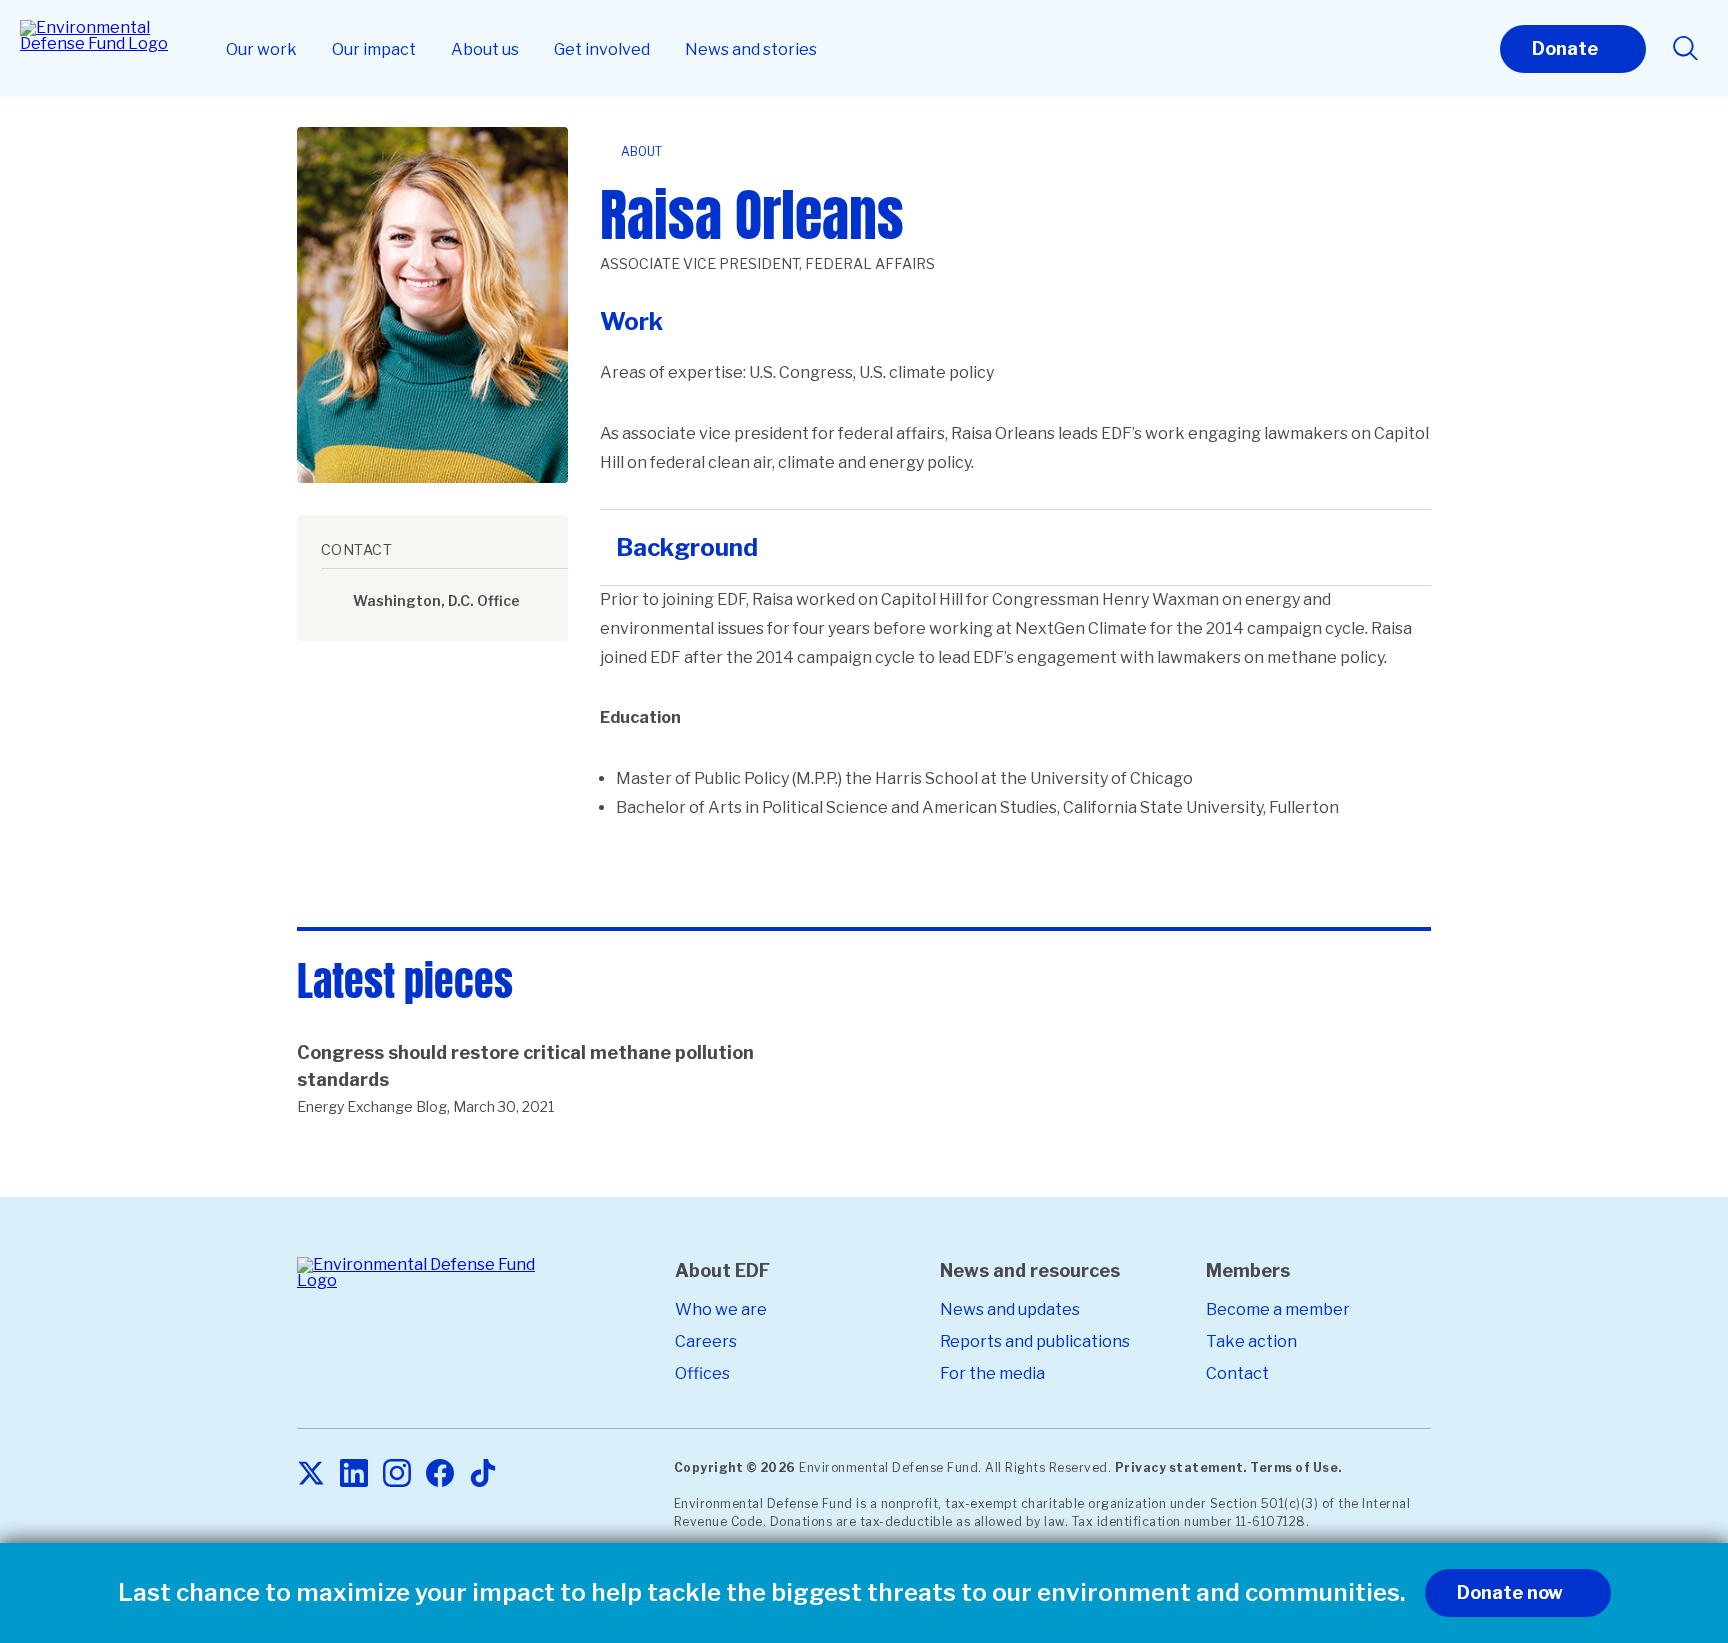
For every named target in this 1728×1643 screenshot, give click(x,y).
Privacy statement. (1181, 1467)
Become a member (1278, 1309)
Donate (1565, 48)
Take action (1251, 1341)
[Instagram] (397, 1474)
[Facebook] (440, 1474)
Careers (706, 1341)
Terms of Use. (1296, 1467)
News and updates (1010, 1309)
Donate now (1510, 1592)
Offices (702, 1373)
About (641, 151)
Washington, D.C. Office (436, 600)
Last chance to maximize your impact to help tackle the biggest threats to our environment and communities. (761, 1593)
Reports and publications (1035, 1341)
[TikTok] (483, 1474)
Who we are (721, 1309)
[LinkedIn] (354, 1474)
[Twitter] (311, 1474)
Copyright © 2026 (735, 1467)
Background (687, 547)
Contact (1237, 1373)
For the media (992, 1373)
